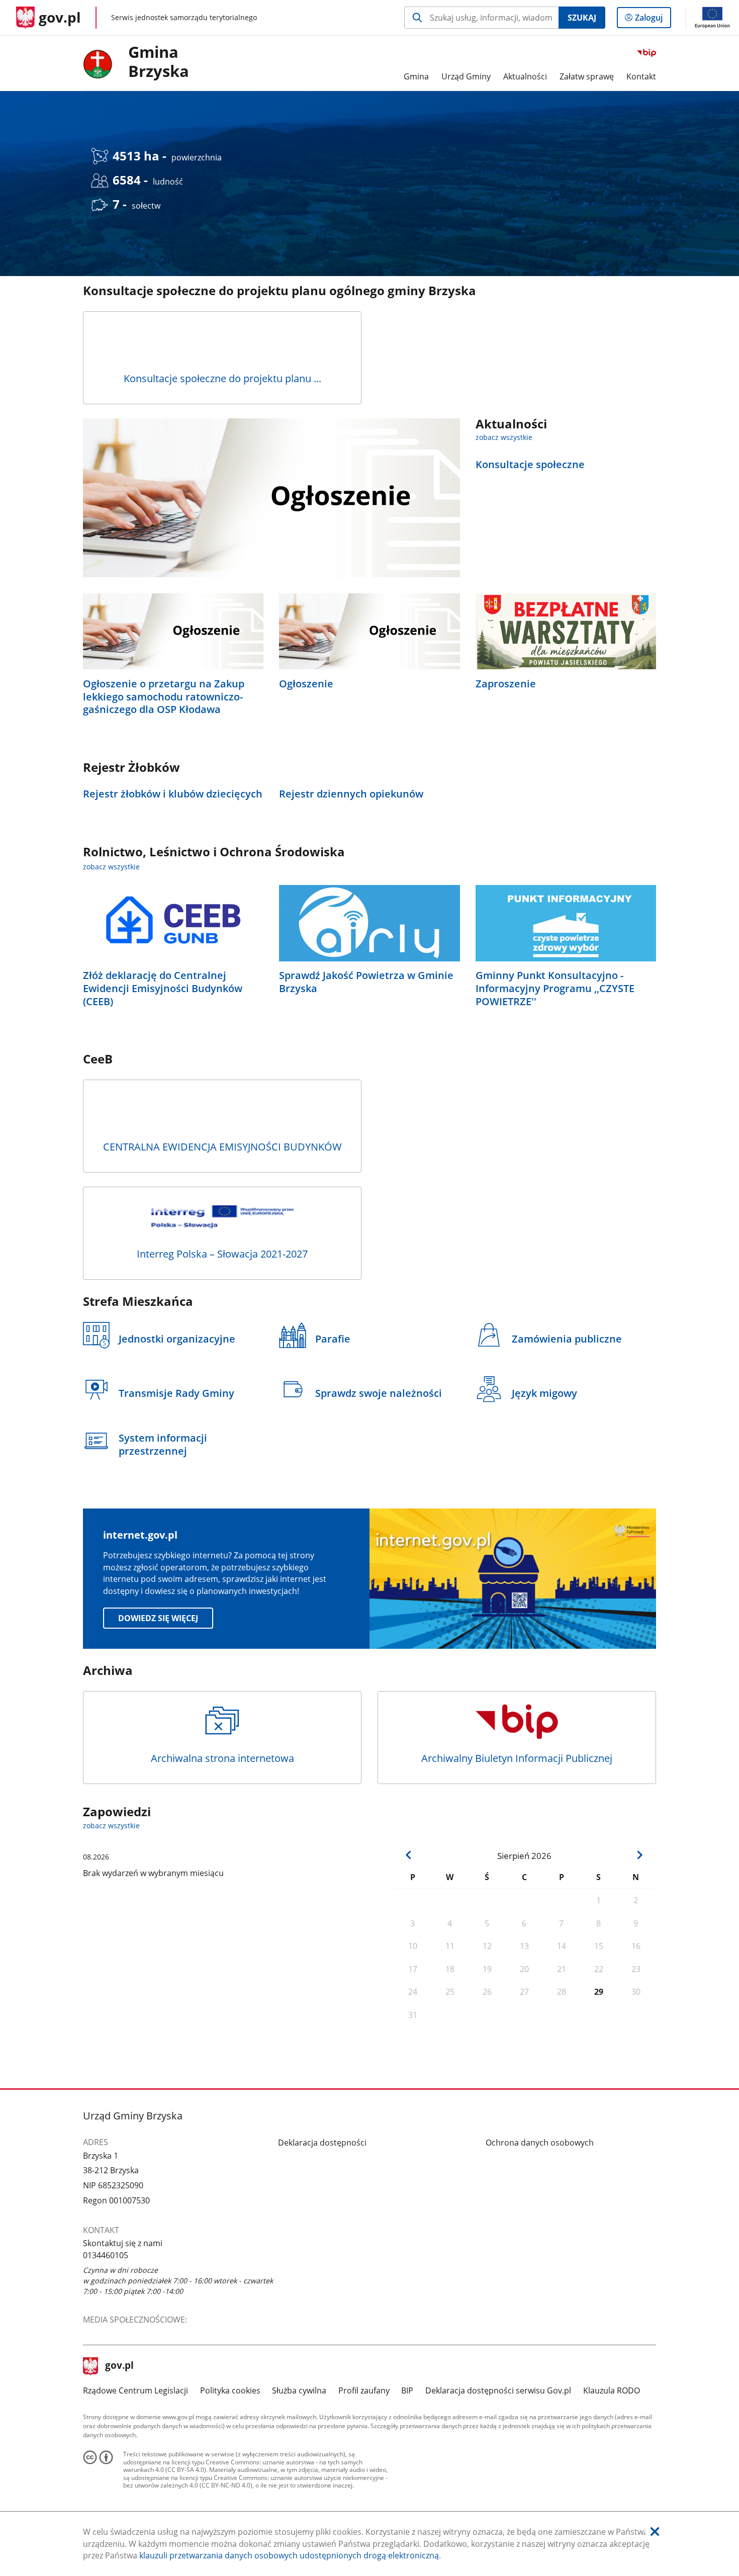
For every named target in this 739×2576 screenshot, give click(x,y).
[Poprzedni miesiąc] (409, 1855)
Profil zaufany (364, 2390)
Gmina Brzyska (159, 62)
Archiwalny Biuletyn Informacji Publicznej (517, 1758)
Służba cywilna (299, 2390)
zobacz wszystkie (504, 437)
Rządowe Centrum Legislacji (135, 2390)
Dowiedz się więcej (158, 1618)
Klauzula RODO (612, 2390)
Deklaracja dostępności (322, 2143)
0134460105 (106, 2255)
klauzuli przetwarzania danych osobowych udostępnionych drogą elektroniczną (289, 2555)
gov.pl (119, 2366)
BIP (407, 2390)
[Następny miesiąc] (640, 1855)
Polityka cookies (230, 2390)
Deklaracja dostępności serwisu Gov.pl (498, 2390)
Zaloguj (653, 20)
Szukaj (582, 18)
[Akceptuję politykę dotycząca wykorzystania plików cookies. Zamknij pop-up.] (655, 2532)
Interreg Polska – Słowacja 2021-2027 (222, 1254)
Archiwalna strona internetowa (222, 1758)
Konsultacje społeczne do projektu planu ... (222, 378)
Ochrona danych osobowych (540, 2143)
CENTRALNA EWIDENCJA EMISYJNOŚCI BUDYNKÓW (222, 1147)
